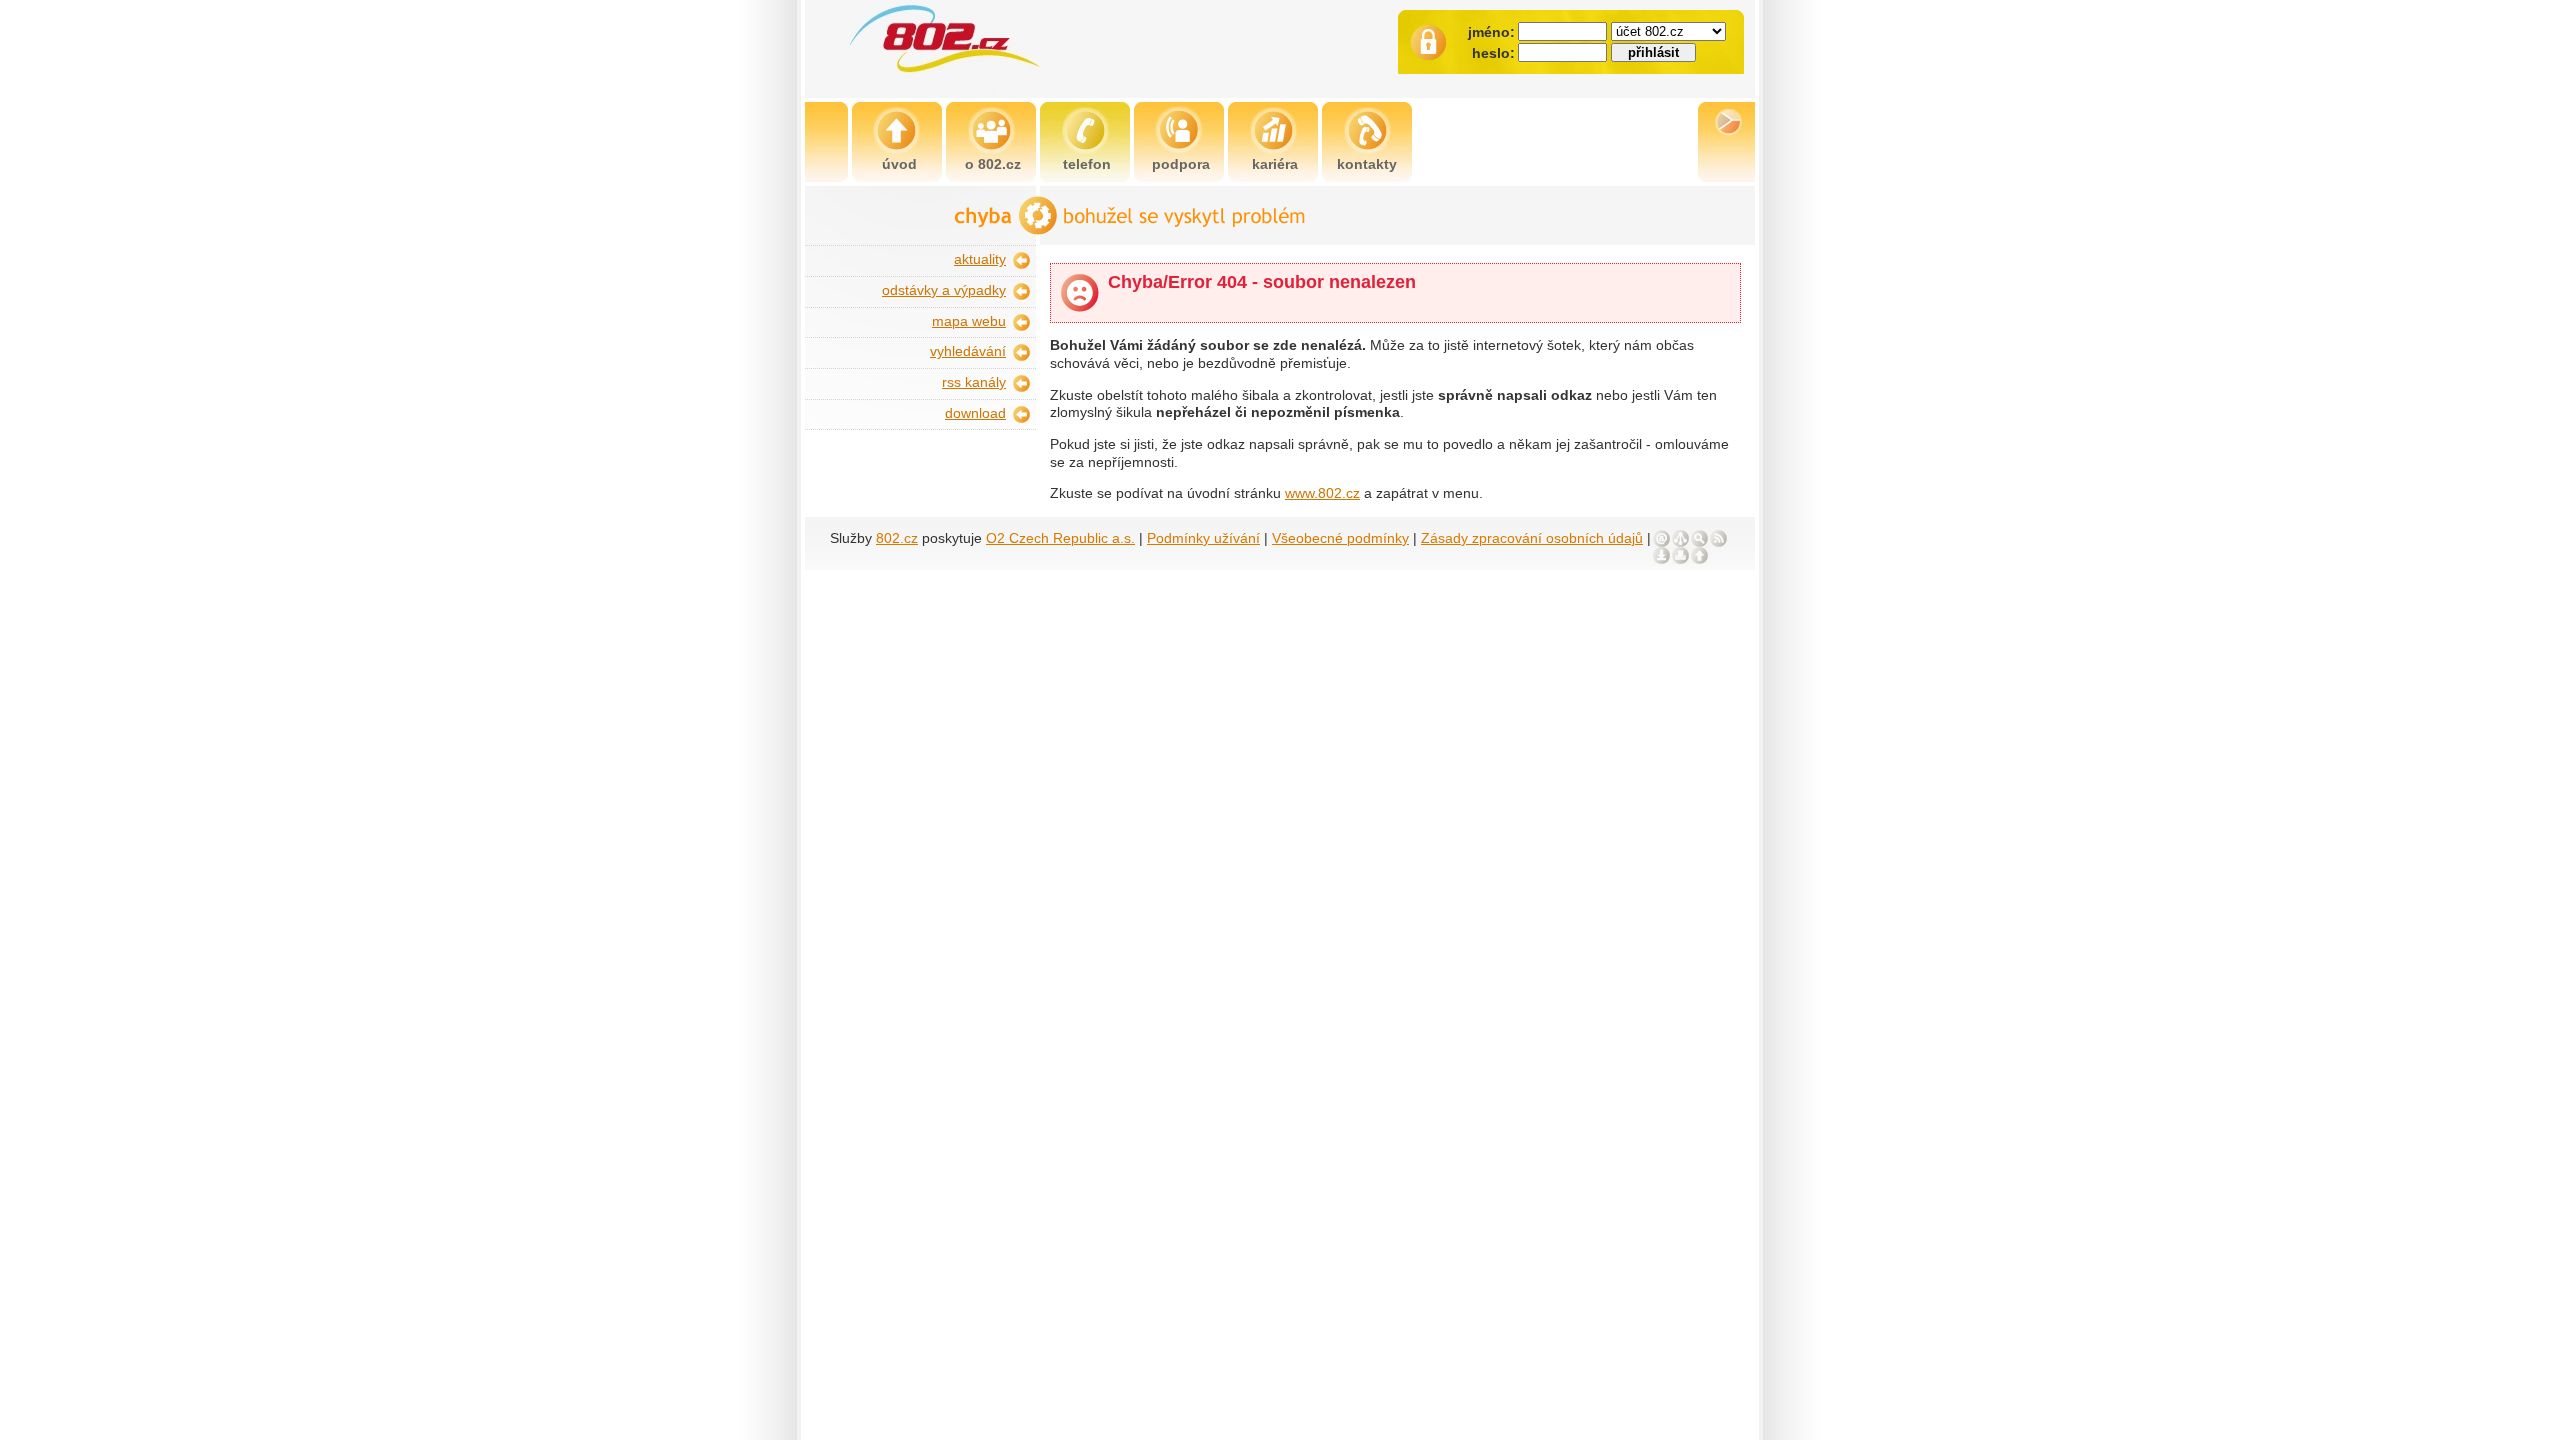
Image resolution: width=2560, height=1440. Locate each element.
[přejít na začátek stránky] (1699, 555)
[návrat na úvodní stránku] (992, 49)
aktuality (980, 259)
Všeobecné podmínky (1340, 538)
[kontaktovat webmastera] (1661, 538)
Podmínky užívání (1203, 538)
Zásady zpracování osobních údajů (1532, 538)
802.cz (897, 538)
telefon (1087, 164)
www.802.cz (1322, 493)
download (975, 413)
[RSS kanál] (1718, 538)
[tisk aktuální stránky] (1680, 555)
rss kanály (974, 382)
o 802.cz (993, 164)
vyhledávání (968, 351)
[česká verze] (1729, 122)
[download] (1661, 555)
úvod (899, 164)
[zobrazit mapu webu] (1680, 538)
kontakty (1367, 164)
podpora (1181, 164)
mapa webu (969, 321)
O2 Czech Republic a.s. (1060, 538)
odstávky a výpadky (944, 290)
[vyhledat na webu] (1699, 538)
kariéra (1275, 164)
